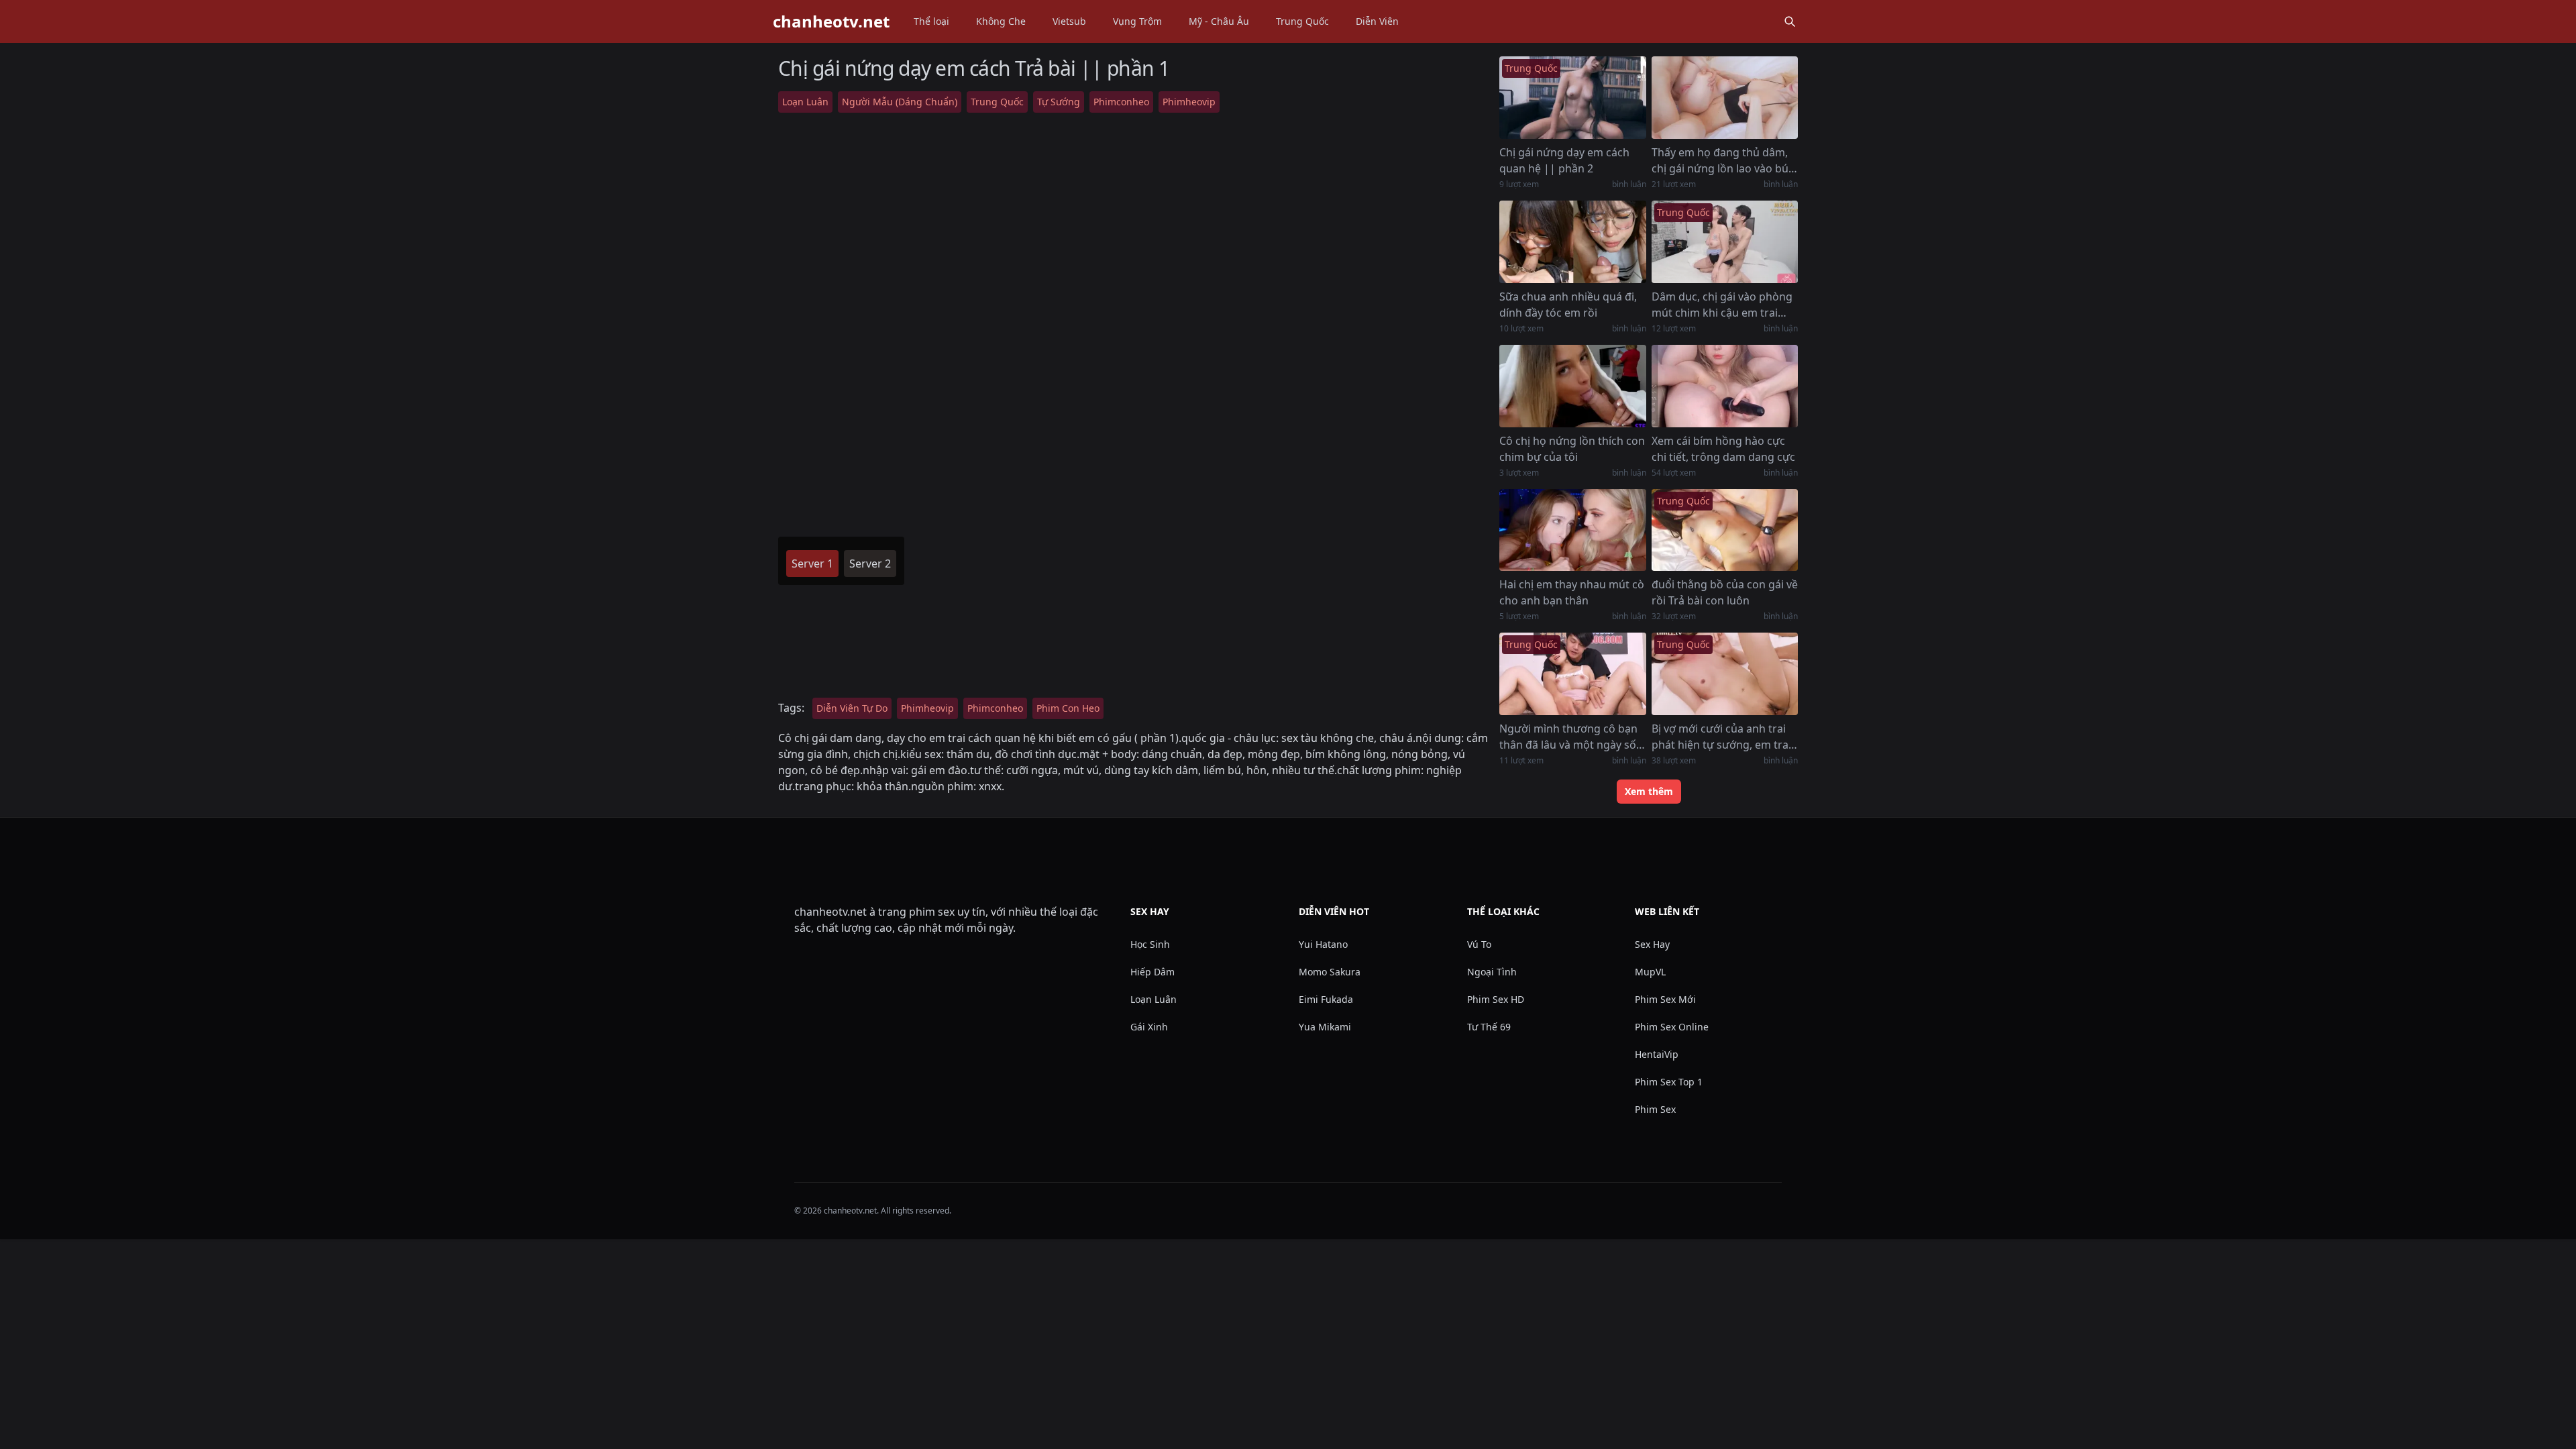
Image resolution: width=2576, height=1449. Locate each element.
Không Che (1001, 21)
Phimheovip (1189, 102)
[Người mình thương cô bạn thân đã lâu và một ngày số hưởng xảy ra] (1572, 674)
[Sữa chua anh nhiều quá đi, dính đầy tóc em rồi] (1572, 242)
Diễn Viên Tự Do (852, 708)
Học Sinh (1150, 944)
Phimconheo (1121, 102)
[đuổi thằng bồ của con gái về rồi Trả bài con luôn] (1725, 530)
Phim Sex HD (1496, 999)
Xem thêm (1649, 791)
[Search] (1790, 21)
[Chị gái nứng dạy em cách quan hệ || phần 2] (1572, 98)
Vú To (1479, 944)
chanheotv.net (831, 21)
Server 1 (812, 563)
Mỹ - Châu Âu (1219, 21)
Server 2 (870, 563)
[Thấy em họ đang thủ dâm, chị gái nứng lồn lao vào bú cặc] (1725, 98)
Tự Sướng (1059, 102)
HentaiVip (1657, 1054)
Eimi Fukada (1326, 999)
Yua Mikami (1325, 1027)
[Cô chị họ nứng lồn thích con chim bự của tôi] (1572, 386)
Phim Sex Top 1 (1669, 1082)
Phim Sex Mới (1665, 999)
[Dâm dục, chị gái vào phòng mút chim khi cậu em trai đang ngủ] (1725, 242)
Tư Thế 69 (1489, 1027)
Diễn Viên (1377, 21)
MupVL (1650, 972)
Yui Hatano (1323, 944)
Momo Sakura (1330, 972)
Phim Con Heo (1068, 708)
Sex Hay (1652, 944)
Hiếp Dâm (1152, 972)
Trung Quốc (1302, 21)
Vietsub (1069, 21)
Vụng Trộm (1137, 21)
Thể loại (931, 21)
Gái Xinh (1149, 1027)
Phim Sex (1655, 1109)
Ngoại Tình (1492, 972)
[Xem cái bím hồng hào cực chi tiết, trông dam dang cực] (1725, 386)
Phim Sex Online (1672, 1027)
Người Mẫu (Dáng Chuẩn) (900, 102)
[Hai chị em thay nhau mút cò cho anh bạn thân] (1572, 530)
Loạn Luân (805, 102)
